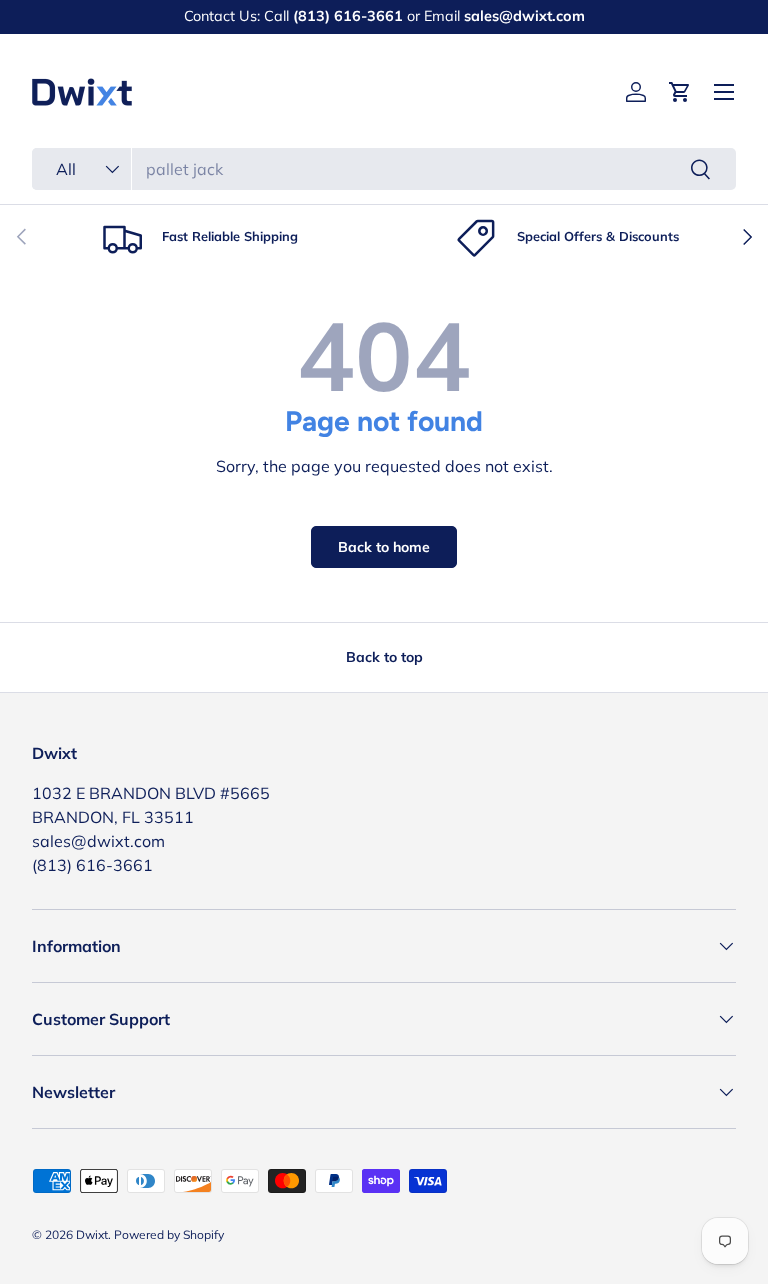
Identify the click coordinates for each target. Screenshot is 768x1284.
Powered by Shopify (169, 1234)
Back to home (384, 547)
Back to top (384, 657)
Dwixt (92, 1234)
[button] (680, 92)
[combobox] (384, 169)
